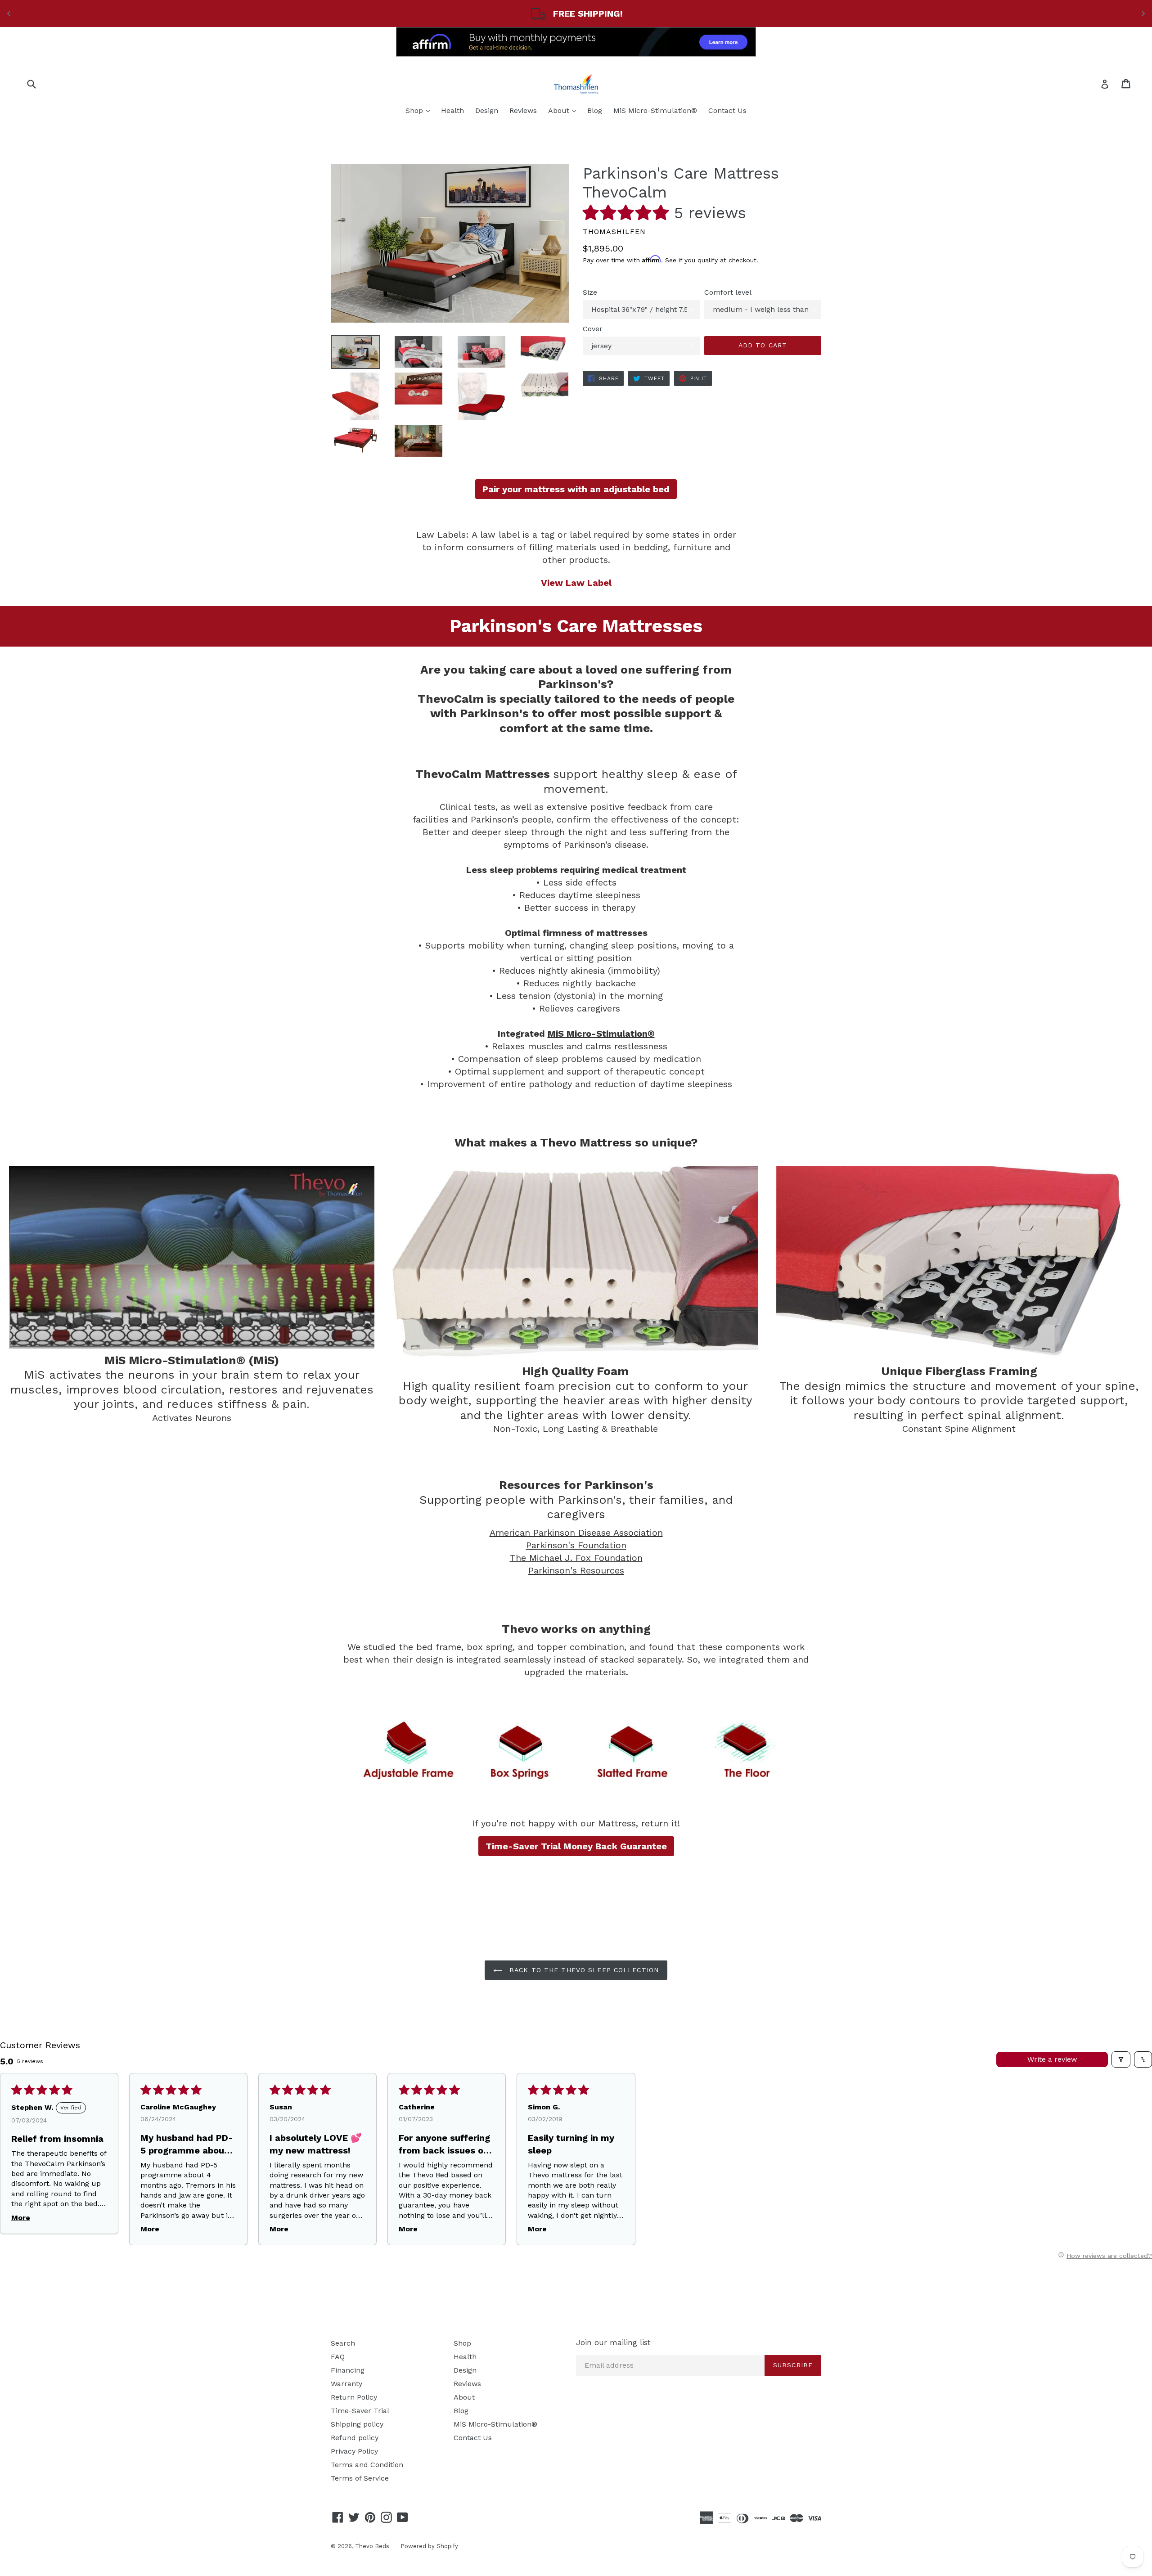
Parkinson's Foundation (576, 1545)
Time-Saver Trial (360, 2411)
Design (487, 110)
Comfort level (728, 292)
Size (590, 292)
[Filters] (1121, 2059)
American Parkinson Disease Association (576, 1533)
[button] (628, 213)
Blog (595, 110)
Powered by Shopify (429, 2546)
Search (343, 2343)
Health (452, 110)
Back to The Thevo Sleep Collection (583, 1970)
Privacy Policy (354, 2451)
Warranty (346, 2384)
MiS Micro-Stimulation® (655, 110)
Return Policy (354, 2397)
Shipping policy (357, 2424)
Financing (348, 2370)
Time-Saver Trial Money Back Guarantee (576, 1846)
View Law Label (576, 583)
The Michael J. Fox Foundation (576, 1558)
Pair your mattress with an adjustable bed (576, 489)
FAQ (338, 2357)
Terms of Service (360, 2478)
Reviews (523, 110)
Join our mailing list (613, 2342)
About (564, 110)
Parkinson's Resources (576, 1570)
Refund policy (355, 2438)
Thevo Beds (372, 2546)
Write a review (1052, 2059)
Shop (420, 110)
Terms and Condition (367, 2465)
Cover (593, 329)
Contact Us (727, 110)
